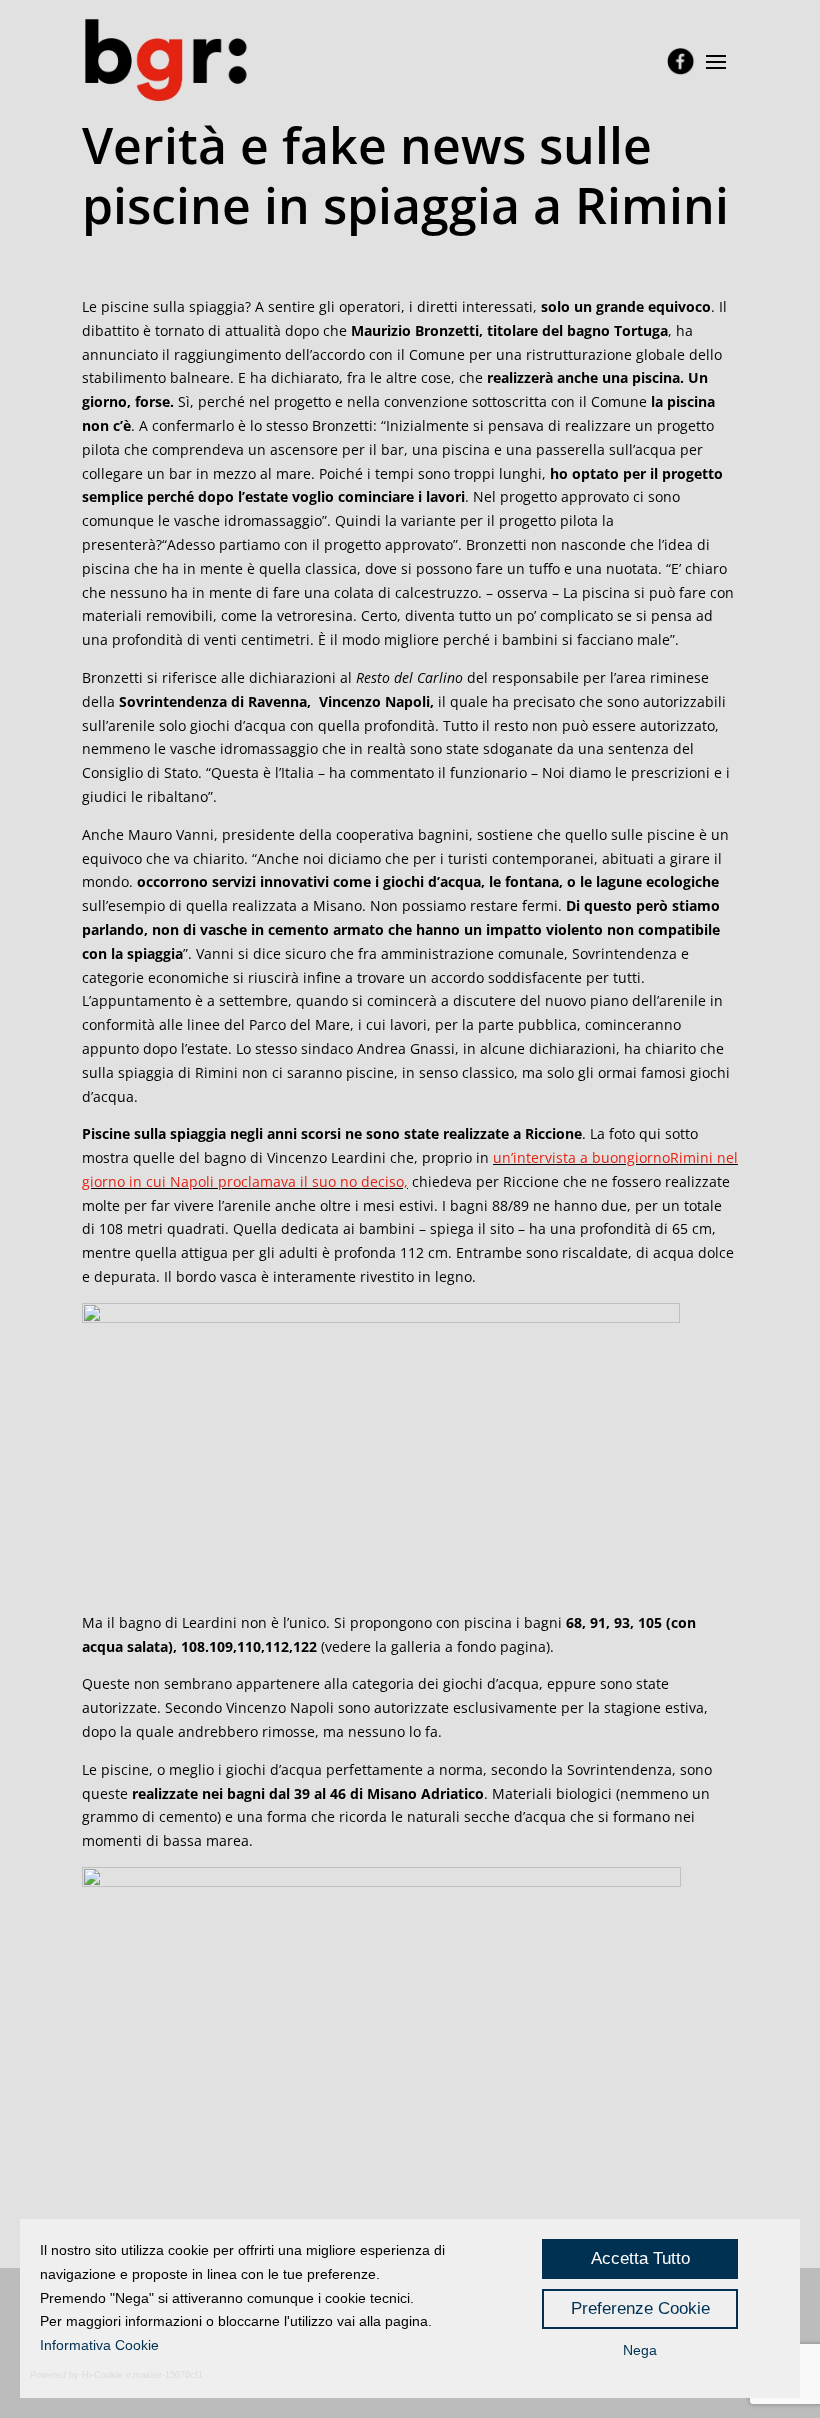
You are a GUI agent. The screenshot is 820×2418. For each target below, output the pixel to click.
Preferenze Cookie (640, 2308)
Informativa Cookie (99, 2345)
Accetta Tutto (640, 2258)
